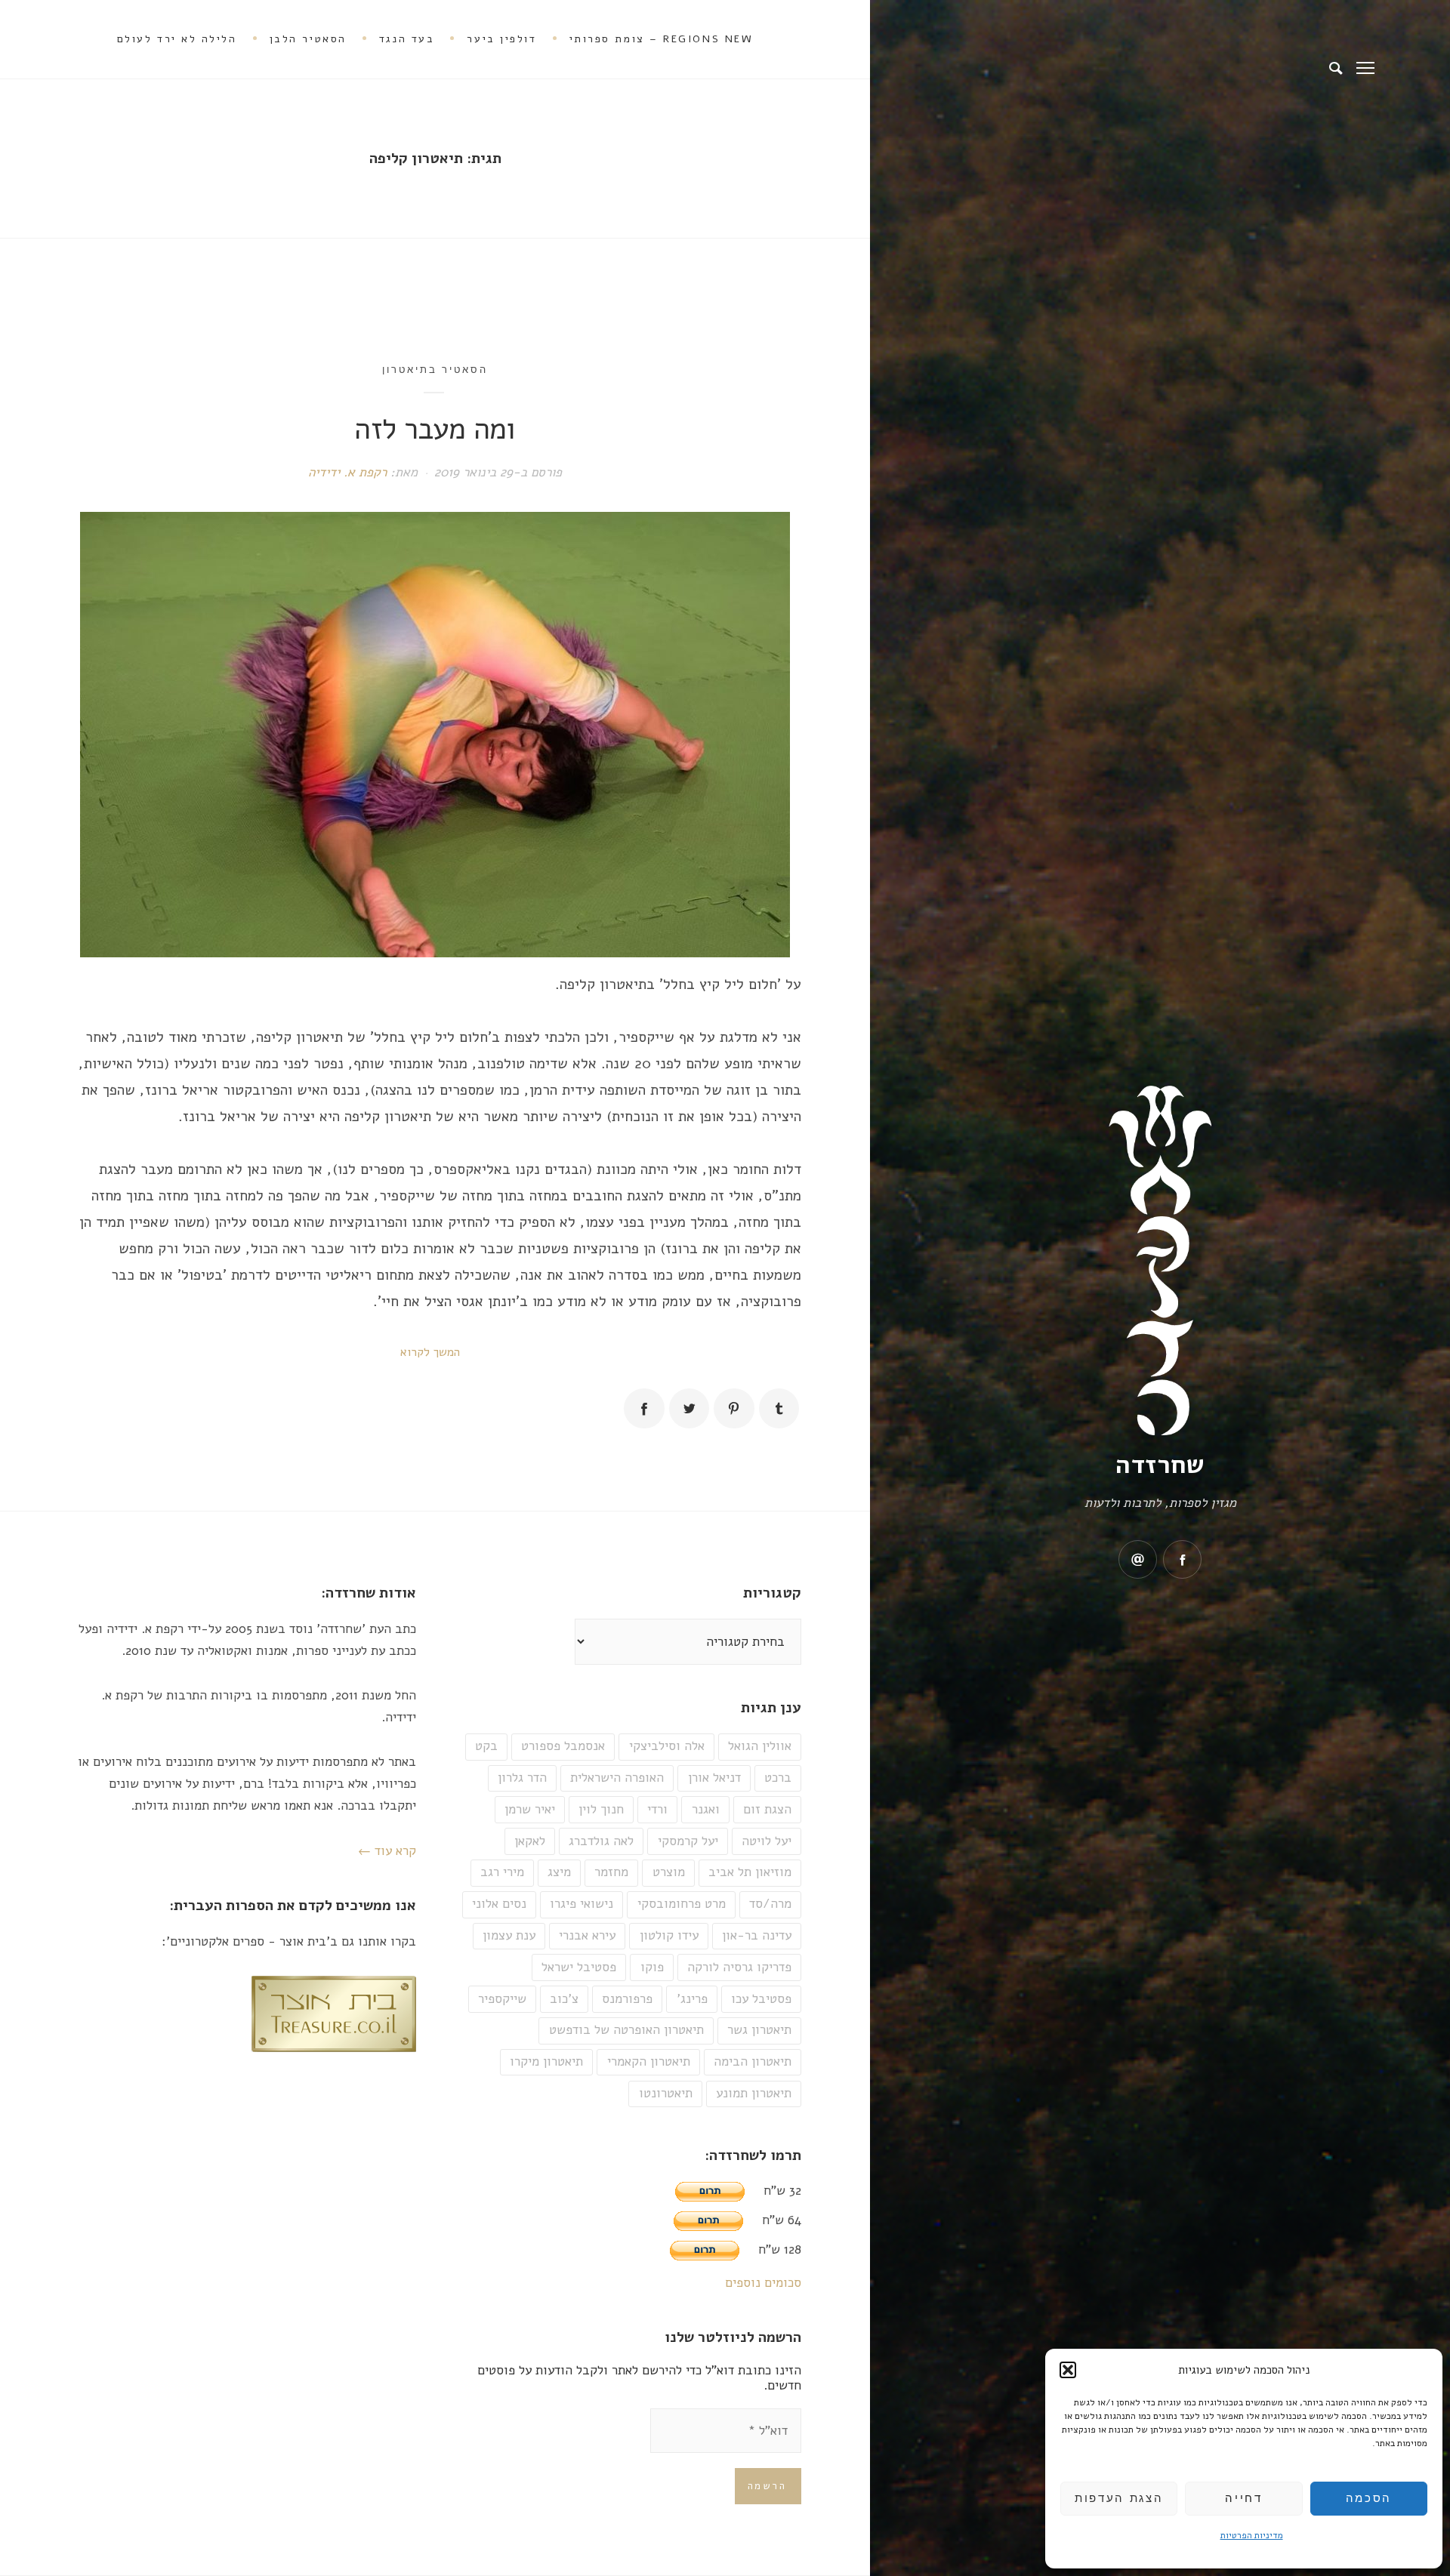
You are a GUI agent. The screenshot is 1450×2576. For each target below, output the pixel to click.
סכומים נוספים (763, 2283)
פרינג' (692, 1999)
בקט (486, 1746)
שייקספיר (502, 1999)
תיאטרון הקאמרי (649, 2061)
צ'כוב (564, 1999)
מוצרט (669, 1872)
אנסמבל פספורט (563, 1746)
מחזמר (611, 1872)
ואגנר (706, 1809)
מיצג (559, 1872)
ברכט (778, 1778)
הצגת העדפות (1119, 2498)
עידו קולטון (669, 1935)
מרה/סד (770, 1904)
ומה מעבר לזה (435, 429)
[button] (1068, 2370)
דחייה (1243, 2498)
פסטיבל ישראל (579, 1967)
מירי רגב (502, 1872)
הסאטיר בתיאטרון (435, 369)
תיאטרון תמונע (754, 2093)
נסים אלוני (499, 1904)
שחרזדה (1160, 1465)
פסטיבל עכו (761, 1999)
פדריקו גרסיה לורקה (739, 1967)
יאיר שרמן (530, 1809)
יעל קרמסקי (688, 1841)
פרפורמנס (627, 1999)
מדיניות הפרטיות (1252, 2535)
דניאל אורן (714, 1778)
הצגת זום (767, 1809)
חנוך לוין (601, 1809)
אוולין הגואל (760, 1746)
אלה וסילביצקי (667, 1746)
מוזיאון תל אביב (750, 1872)
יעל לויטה (767, 1841)
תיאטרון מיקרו (546, 2061)
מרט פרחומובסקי (682, 1904)
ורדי (657, 1809)
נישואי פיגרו (582, 1904)
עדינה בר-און (757, 1935)
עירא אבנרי (587, 1935)
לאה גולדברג (601, 1841)
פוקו (652, 1967)
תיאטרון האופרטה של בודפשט (626, 2030)
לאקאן (530, 1841)
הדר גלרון (522, 1778)
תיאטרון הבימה (753, 2061)
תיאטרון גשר (759, 2030)
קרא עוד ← (387, 1851)
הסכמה (1369, 2498)
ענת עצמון (509, 1935)
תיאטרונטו (666, 2093)
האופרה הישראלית (617, 1778)
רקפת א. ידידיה (347, 472)
